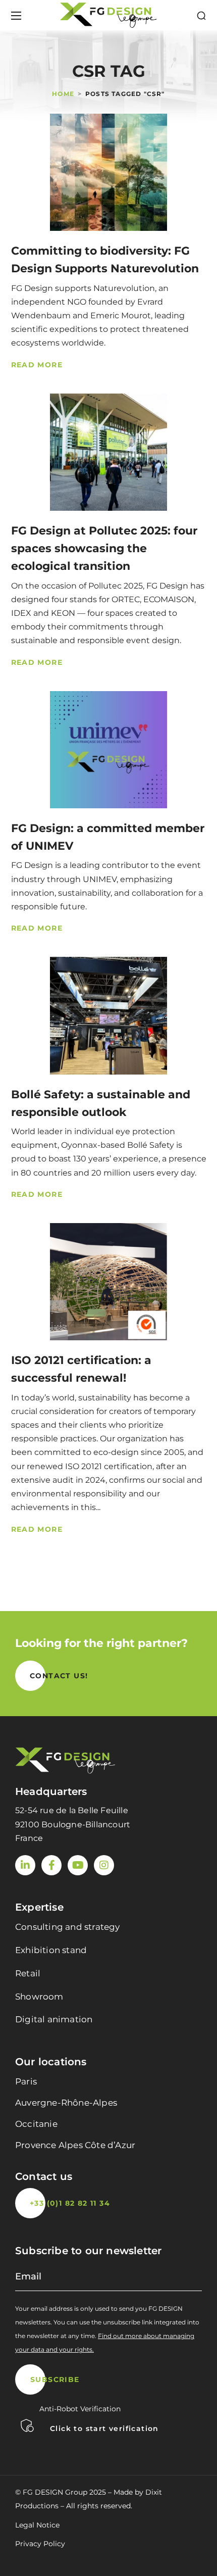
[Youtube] (78, 1865)
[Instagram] (104, 1865)
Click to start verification (104, 2428)
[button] (201, 16)
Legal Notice (37, 2525)
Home (63, 94)
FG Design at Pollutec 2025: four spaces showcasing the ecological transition (104, 548)
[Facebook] (51, 1865)
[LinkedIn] (25, 1865)
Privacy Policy (40, 2544)
